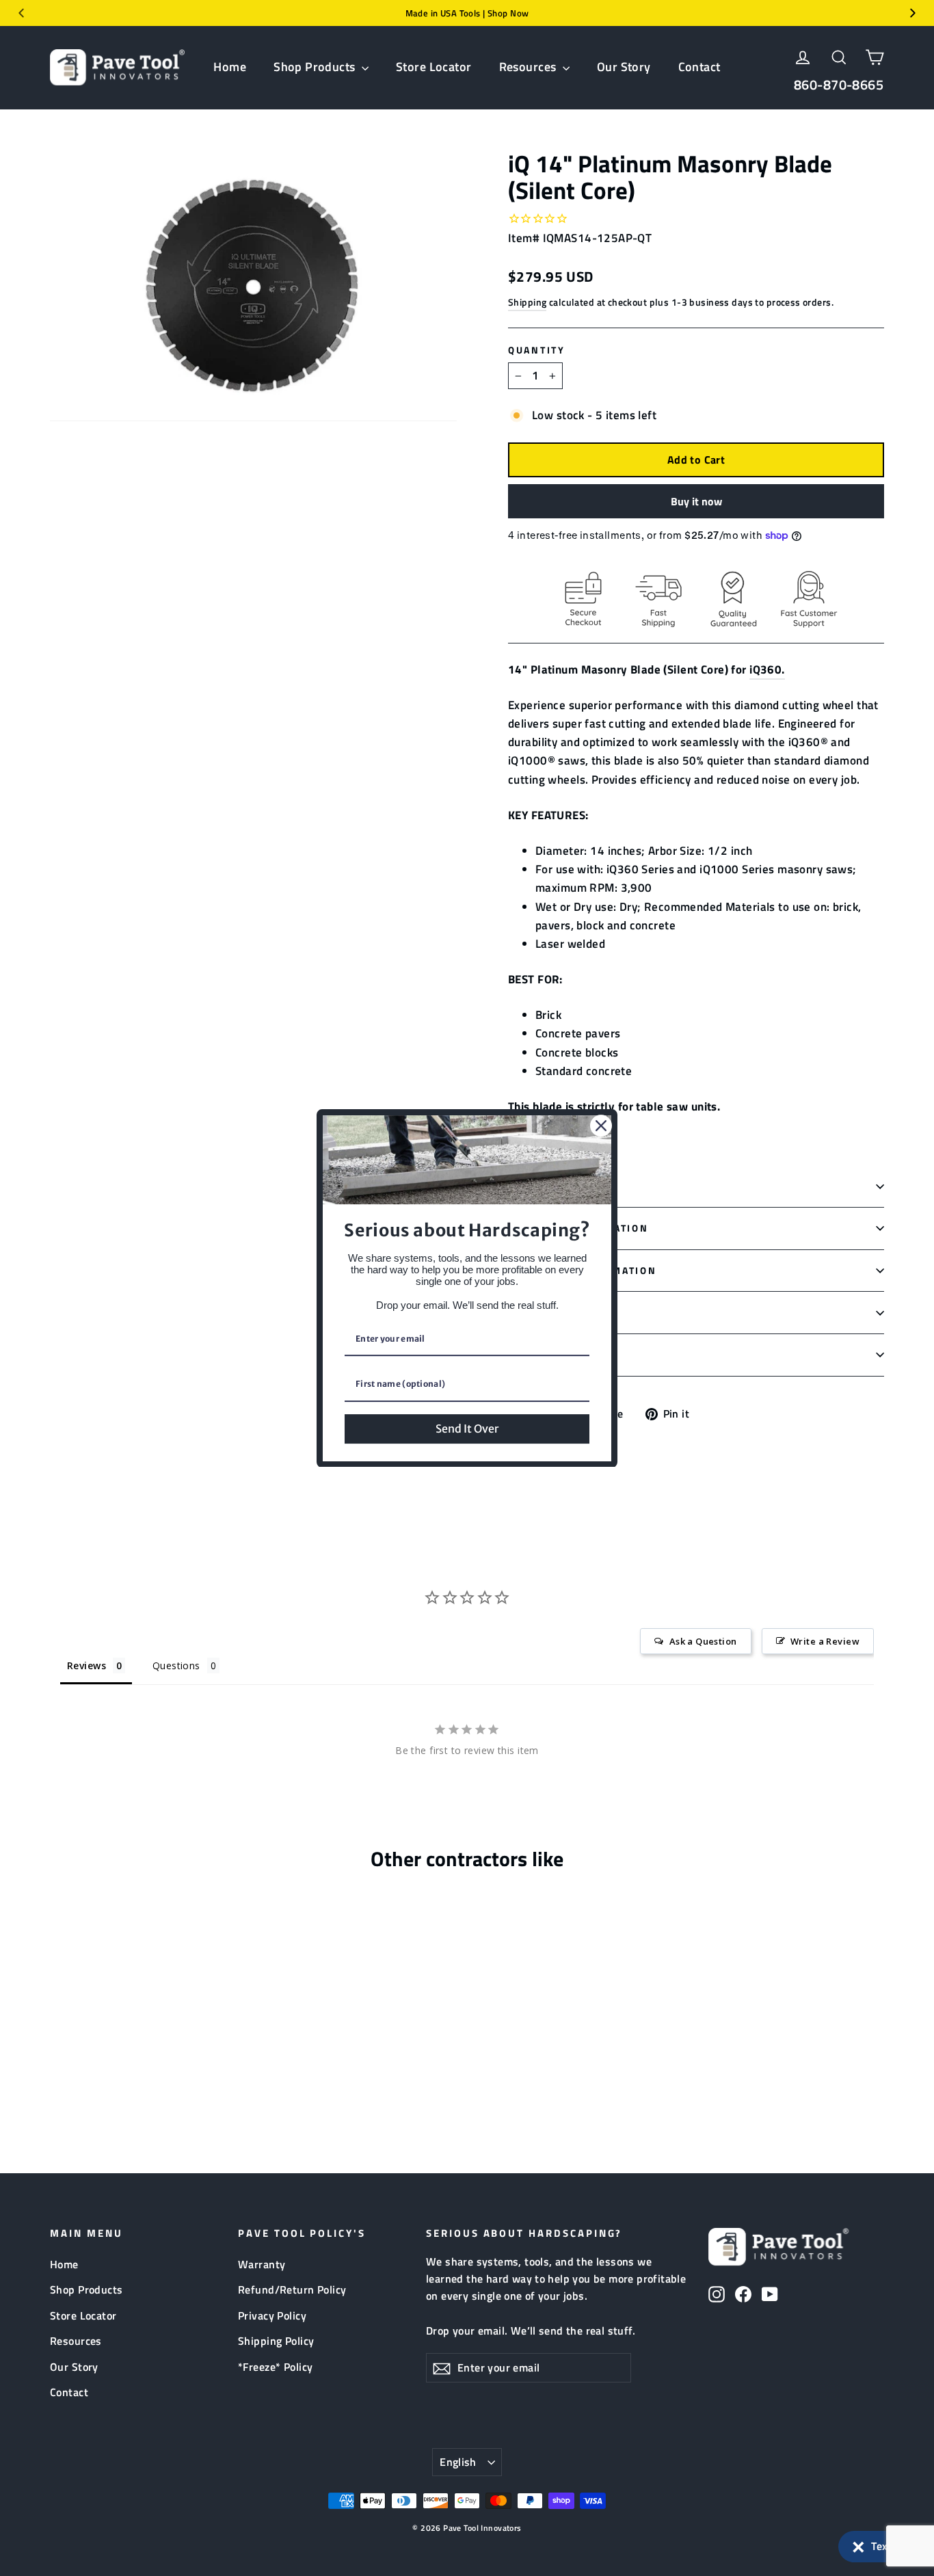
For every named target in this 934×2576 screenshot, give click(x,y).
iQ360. (767, 669)
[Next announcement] (913, 13)
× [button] (858, 2544)
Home (230, 67)
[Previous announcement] (21, 13)
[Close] (601, 1126)
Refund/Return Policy (292, 2289)
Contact (699, 67)
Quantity (537, 350)
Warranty (262, 2264)
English (458, 2462)
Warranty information (582, 1271)
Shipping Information (578, 1228)
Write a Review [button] (825, 1641)
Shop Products (316, 67)
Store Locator (434, 67)
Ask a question (556, 1355)
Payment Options (562, 1312)
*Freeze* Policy (275, 2367)
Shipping (527, 302)
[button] (879, 2547)
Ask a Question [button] (703, 1641)
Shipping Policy (276, 2341)
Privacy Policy (272, 2315)
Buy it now (696, 501)
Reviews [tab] (86, 1665)
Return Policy (554, 1186)
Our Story (624, 67)
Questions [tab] (176, 1665)
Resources (529, 67)
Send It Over (467, 1428)
